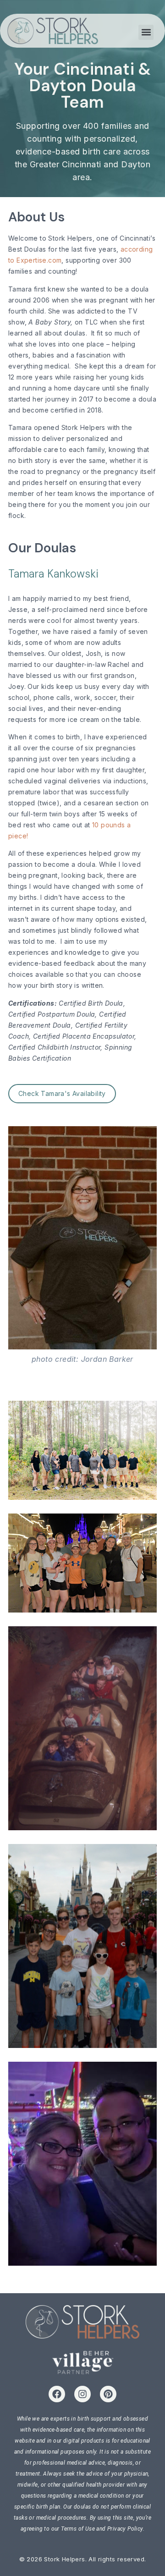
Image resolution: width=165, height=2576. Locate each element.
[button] (146, 32)
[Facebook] (57, 2394)
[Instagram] (82, 2394)
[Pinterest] (108, 2394)
